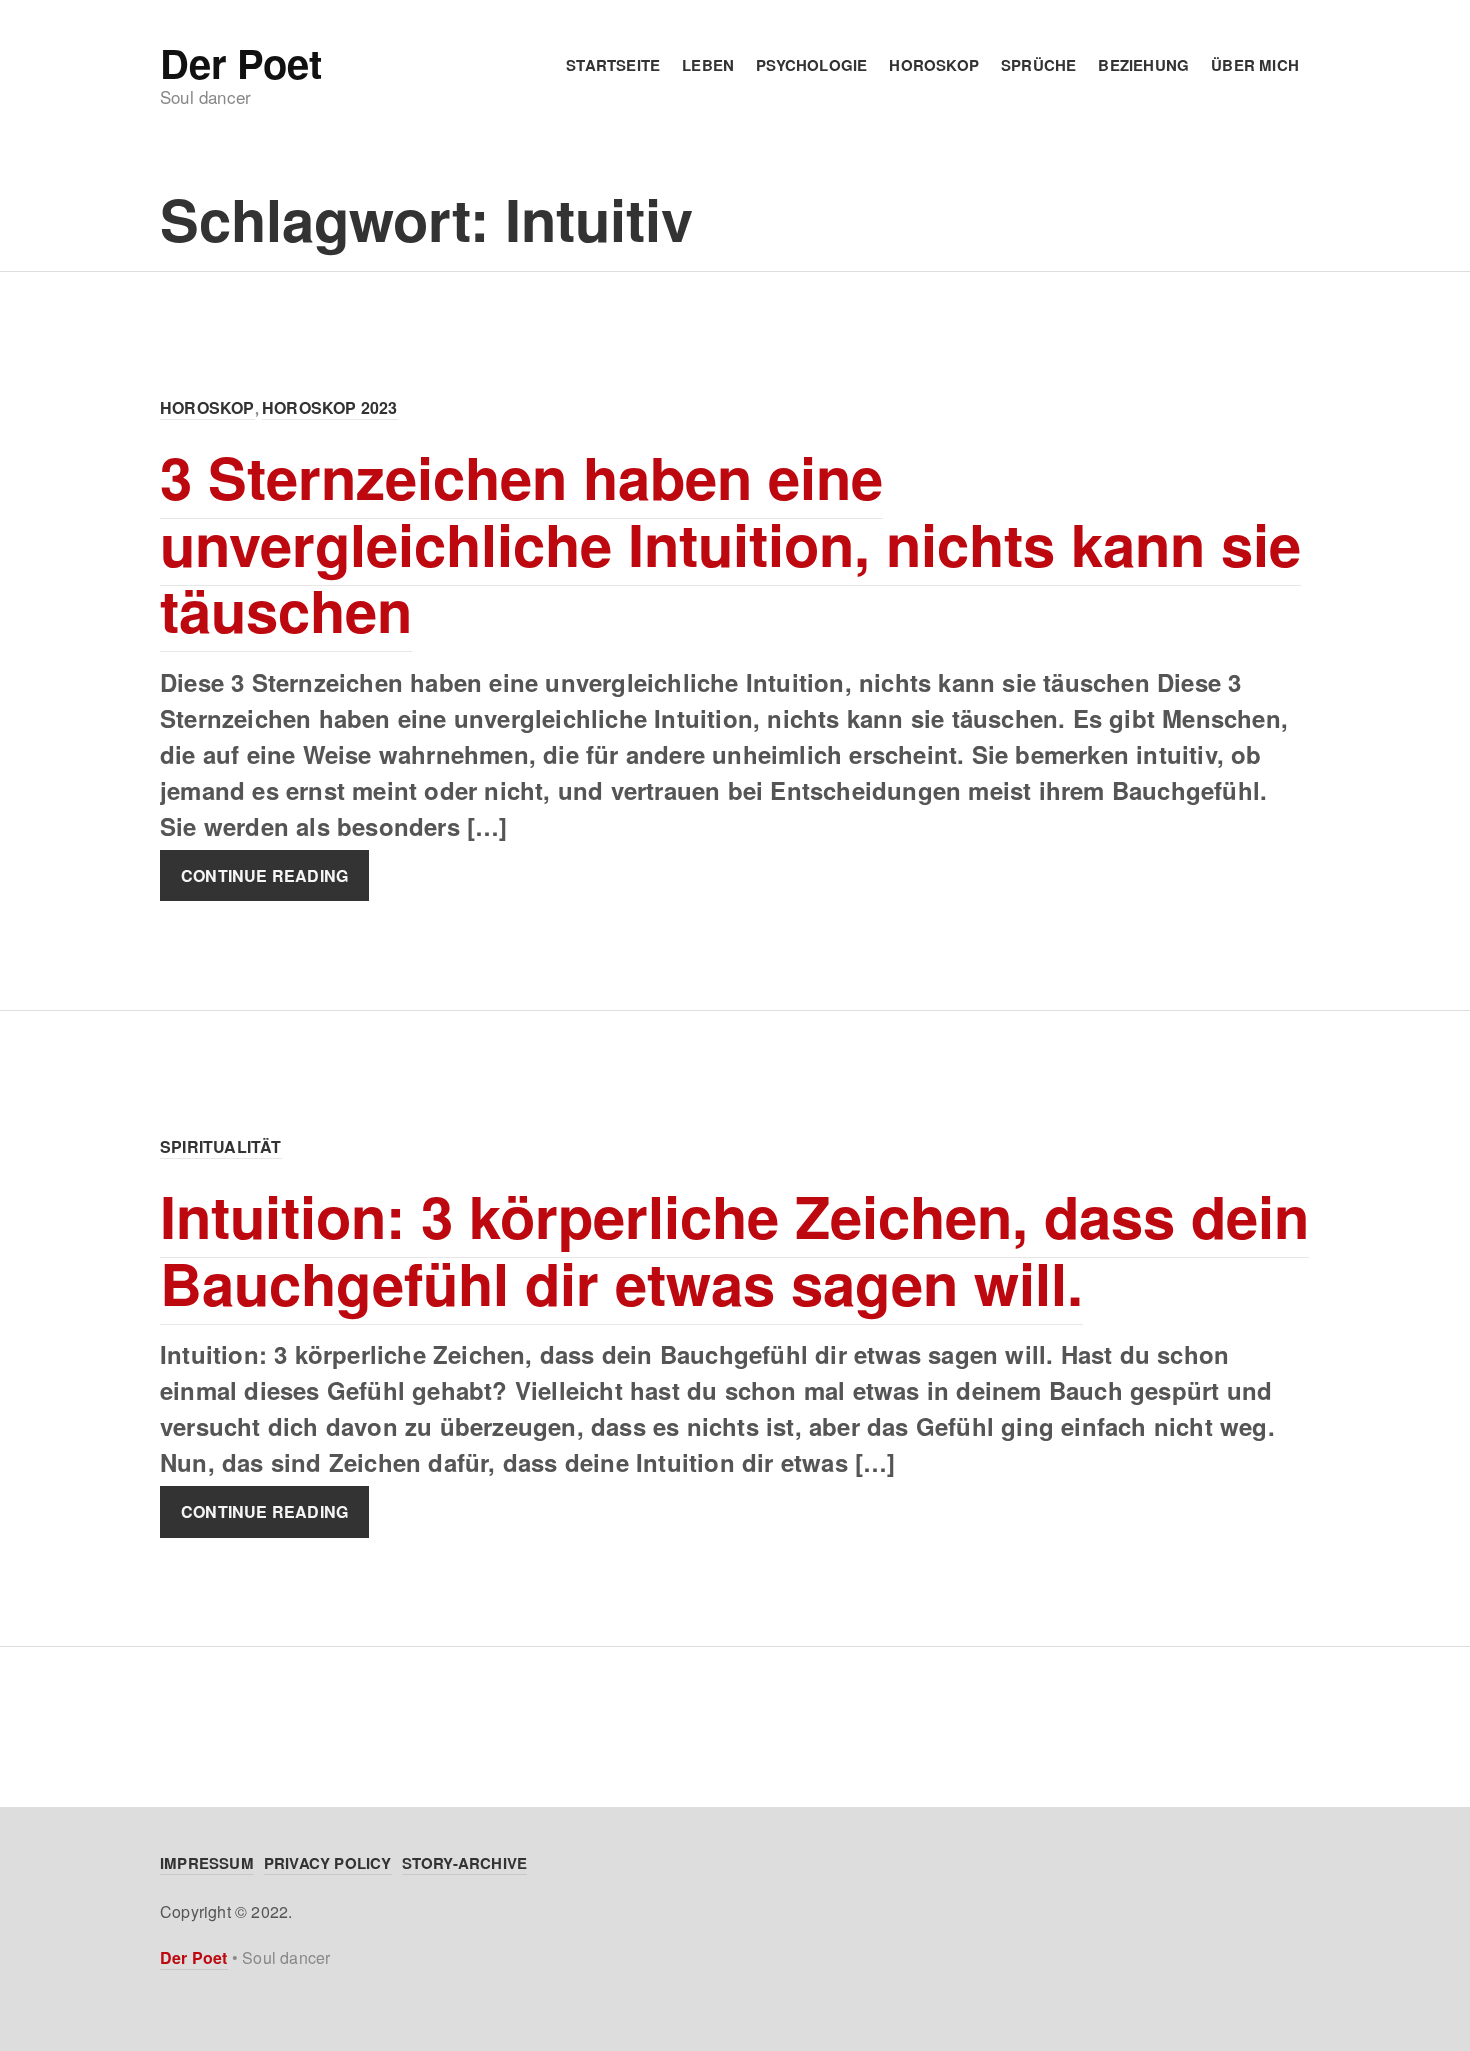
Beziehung (1143, 65)
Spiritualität (221, 1146)
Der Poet (240, 63)
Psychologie (811, 65)
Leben (708, 65)
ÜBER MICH (1255, 65)
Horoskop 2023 (330, 407)
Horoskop (934, 65)
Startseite (613, 65)
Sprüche (1038, 65)
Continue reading (264, 875)
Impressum (207, 1863)
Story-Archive (465, 1863)
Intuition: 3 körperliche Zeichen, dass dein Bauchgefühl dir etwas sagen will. (734, 1249)
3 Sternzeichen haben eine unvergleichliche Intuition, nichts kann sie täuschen (730, 543)
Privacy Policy (328, 1863)
